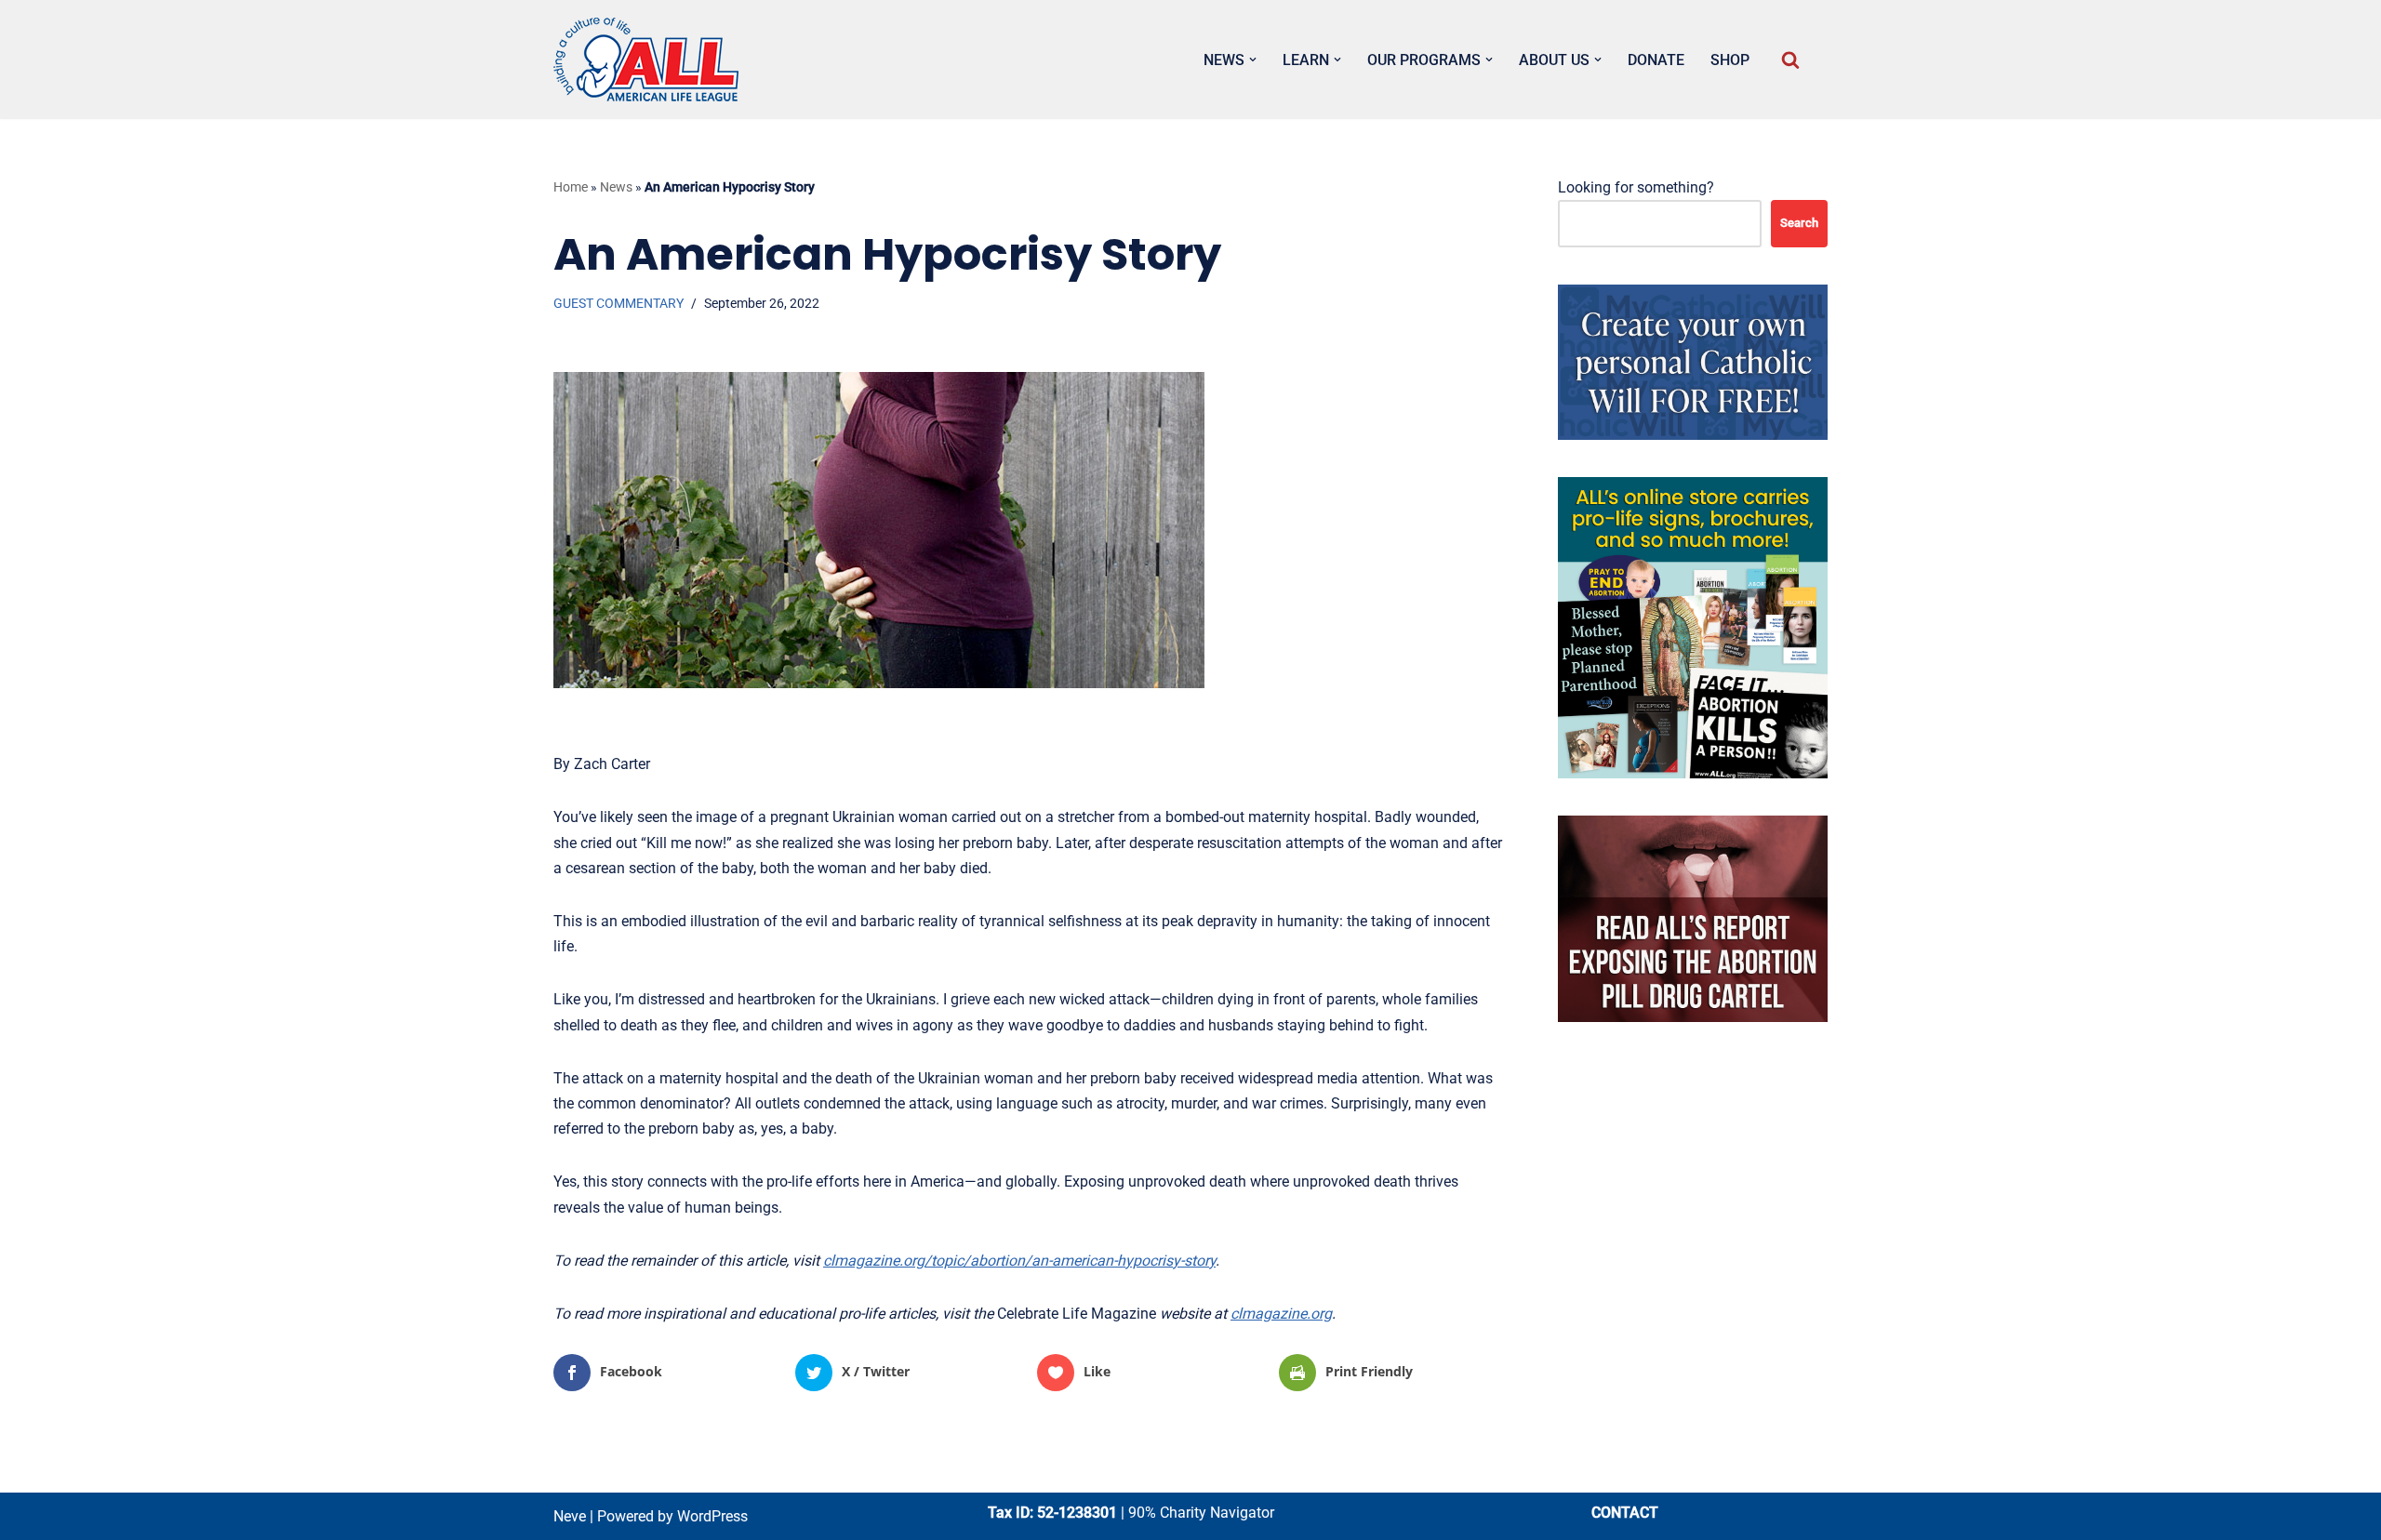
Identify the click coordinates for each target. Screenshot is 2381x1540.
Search (1799, 223)
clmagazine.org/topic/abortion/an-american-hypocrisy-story (1019, 1261)
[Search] (1790, 60)
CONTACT (1625, 1513)
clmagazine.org (1281, 1314)
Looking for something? (1636, 187)
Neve (570, 1516)
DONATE (1656, 60)
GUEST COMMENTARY (619, 304)
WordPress (712, 1516)
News (616, 187)
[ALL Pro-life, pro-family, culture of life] (646, 60)
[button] (1253, 60)
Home (571, 187)
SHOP (1730, 60)
